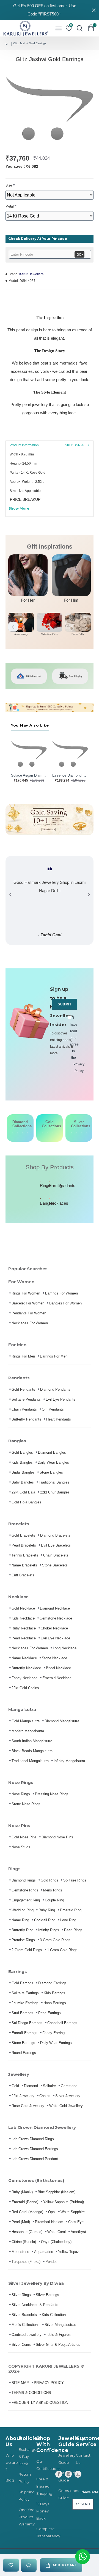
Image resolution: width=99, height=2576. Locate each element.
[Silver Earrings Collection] (76, 1133)
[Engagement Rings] (13, 1133)
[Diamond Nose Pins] (28, 1133)
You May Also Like (30, 725)
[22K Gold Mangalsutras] (52, 1133)
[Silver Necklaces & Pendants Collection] (86, 1133)
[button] (13, 627)
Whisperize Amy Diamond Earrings (29, 775)
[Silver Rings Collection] (81, 1133)
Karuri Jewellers (31, 274)
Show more (19, 508)
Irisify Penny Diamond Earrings (70, 775)
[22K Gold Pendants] (57, 1133)
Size (9, 185)
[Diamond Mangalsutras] (23, 1133)
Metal (10, 206)
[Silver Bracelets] (71, 1133)
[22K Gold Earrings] (47, 1133)
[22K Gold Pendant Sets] (42, 1133)
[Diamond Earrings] (18, 1133)
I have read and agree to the (73, 1044)
